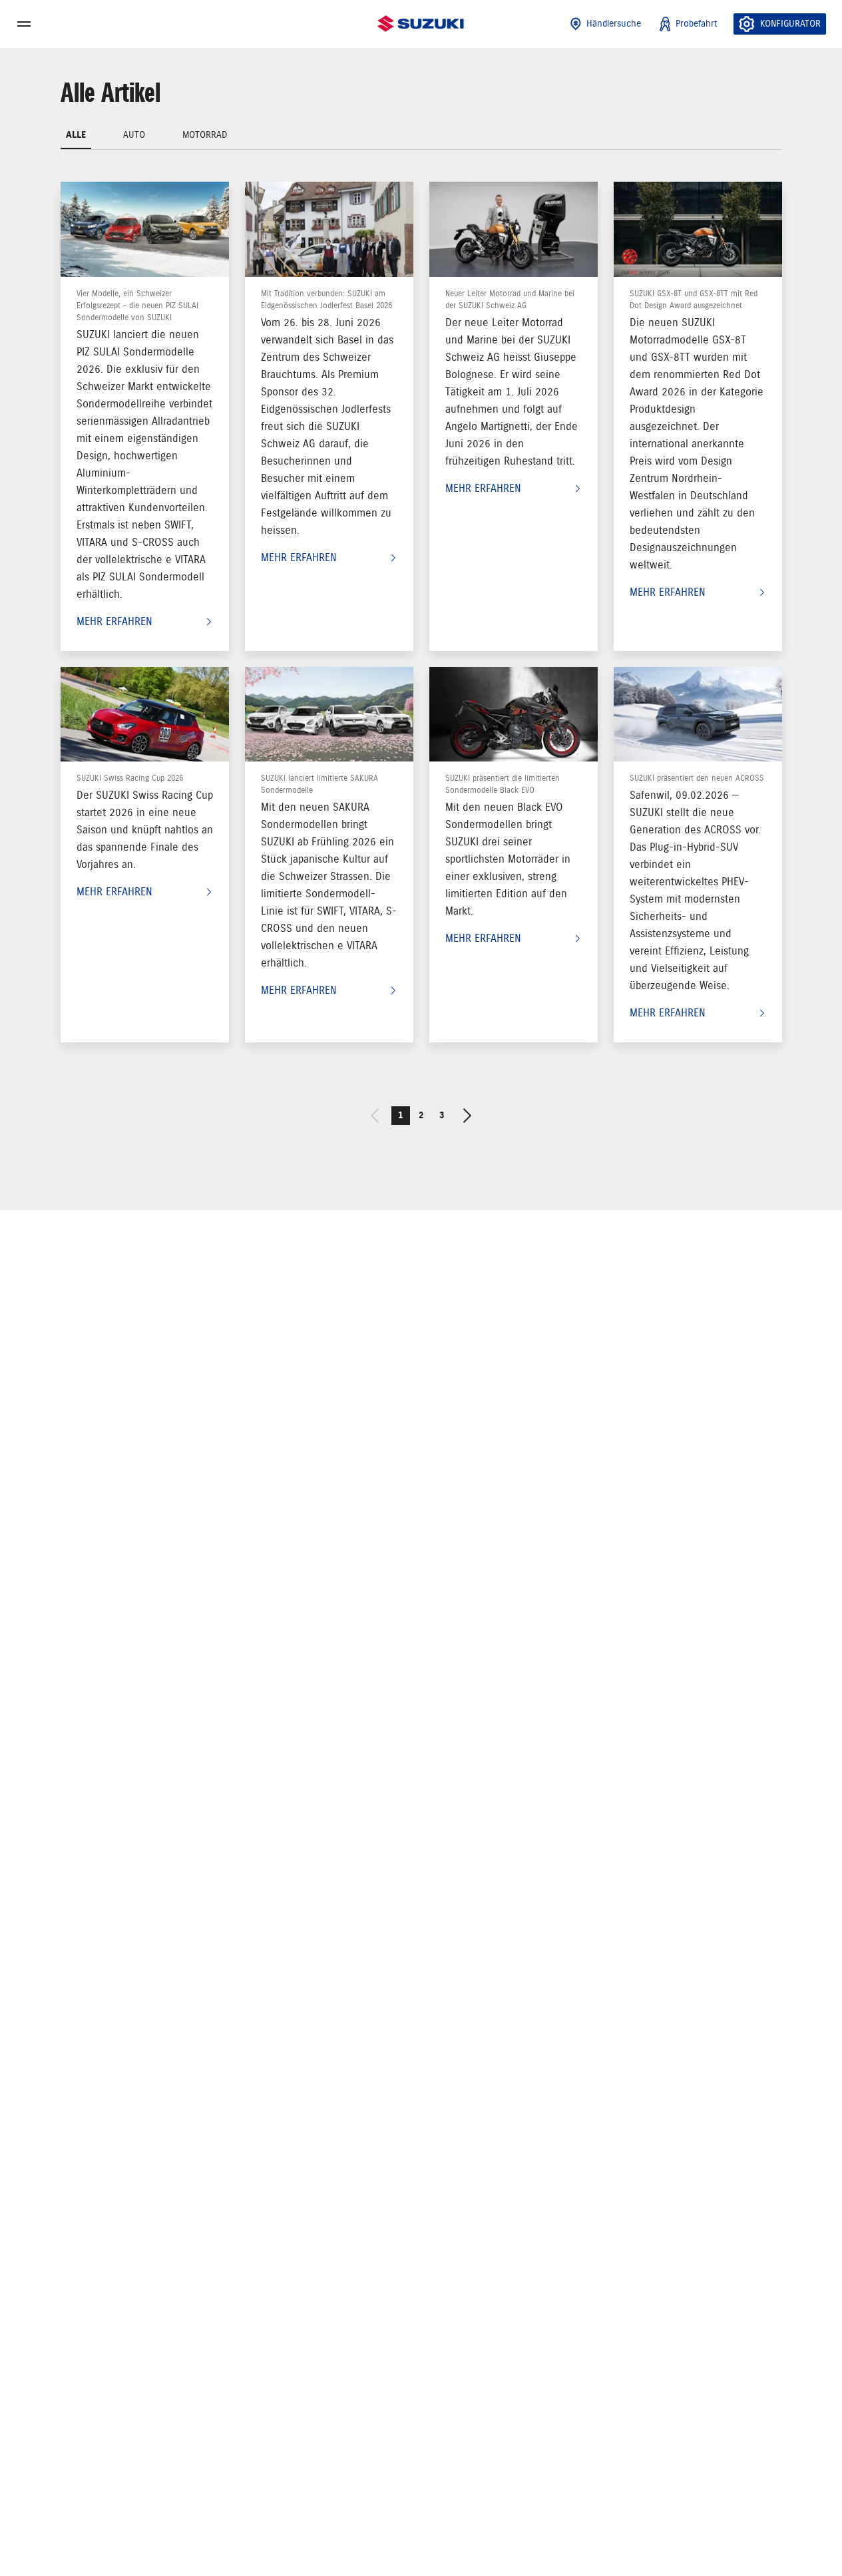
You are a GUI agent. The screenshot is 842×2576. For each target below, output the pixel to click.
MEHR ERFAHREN (114, 622)
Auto (134, 135)
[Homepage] (421, 24)
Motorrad (205, 135)
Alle (76, 135)
